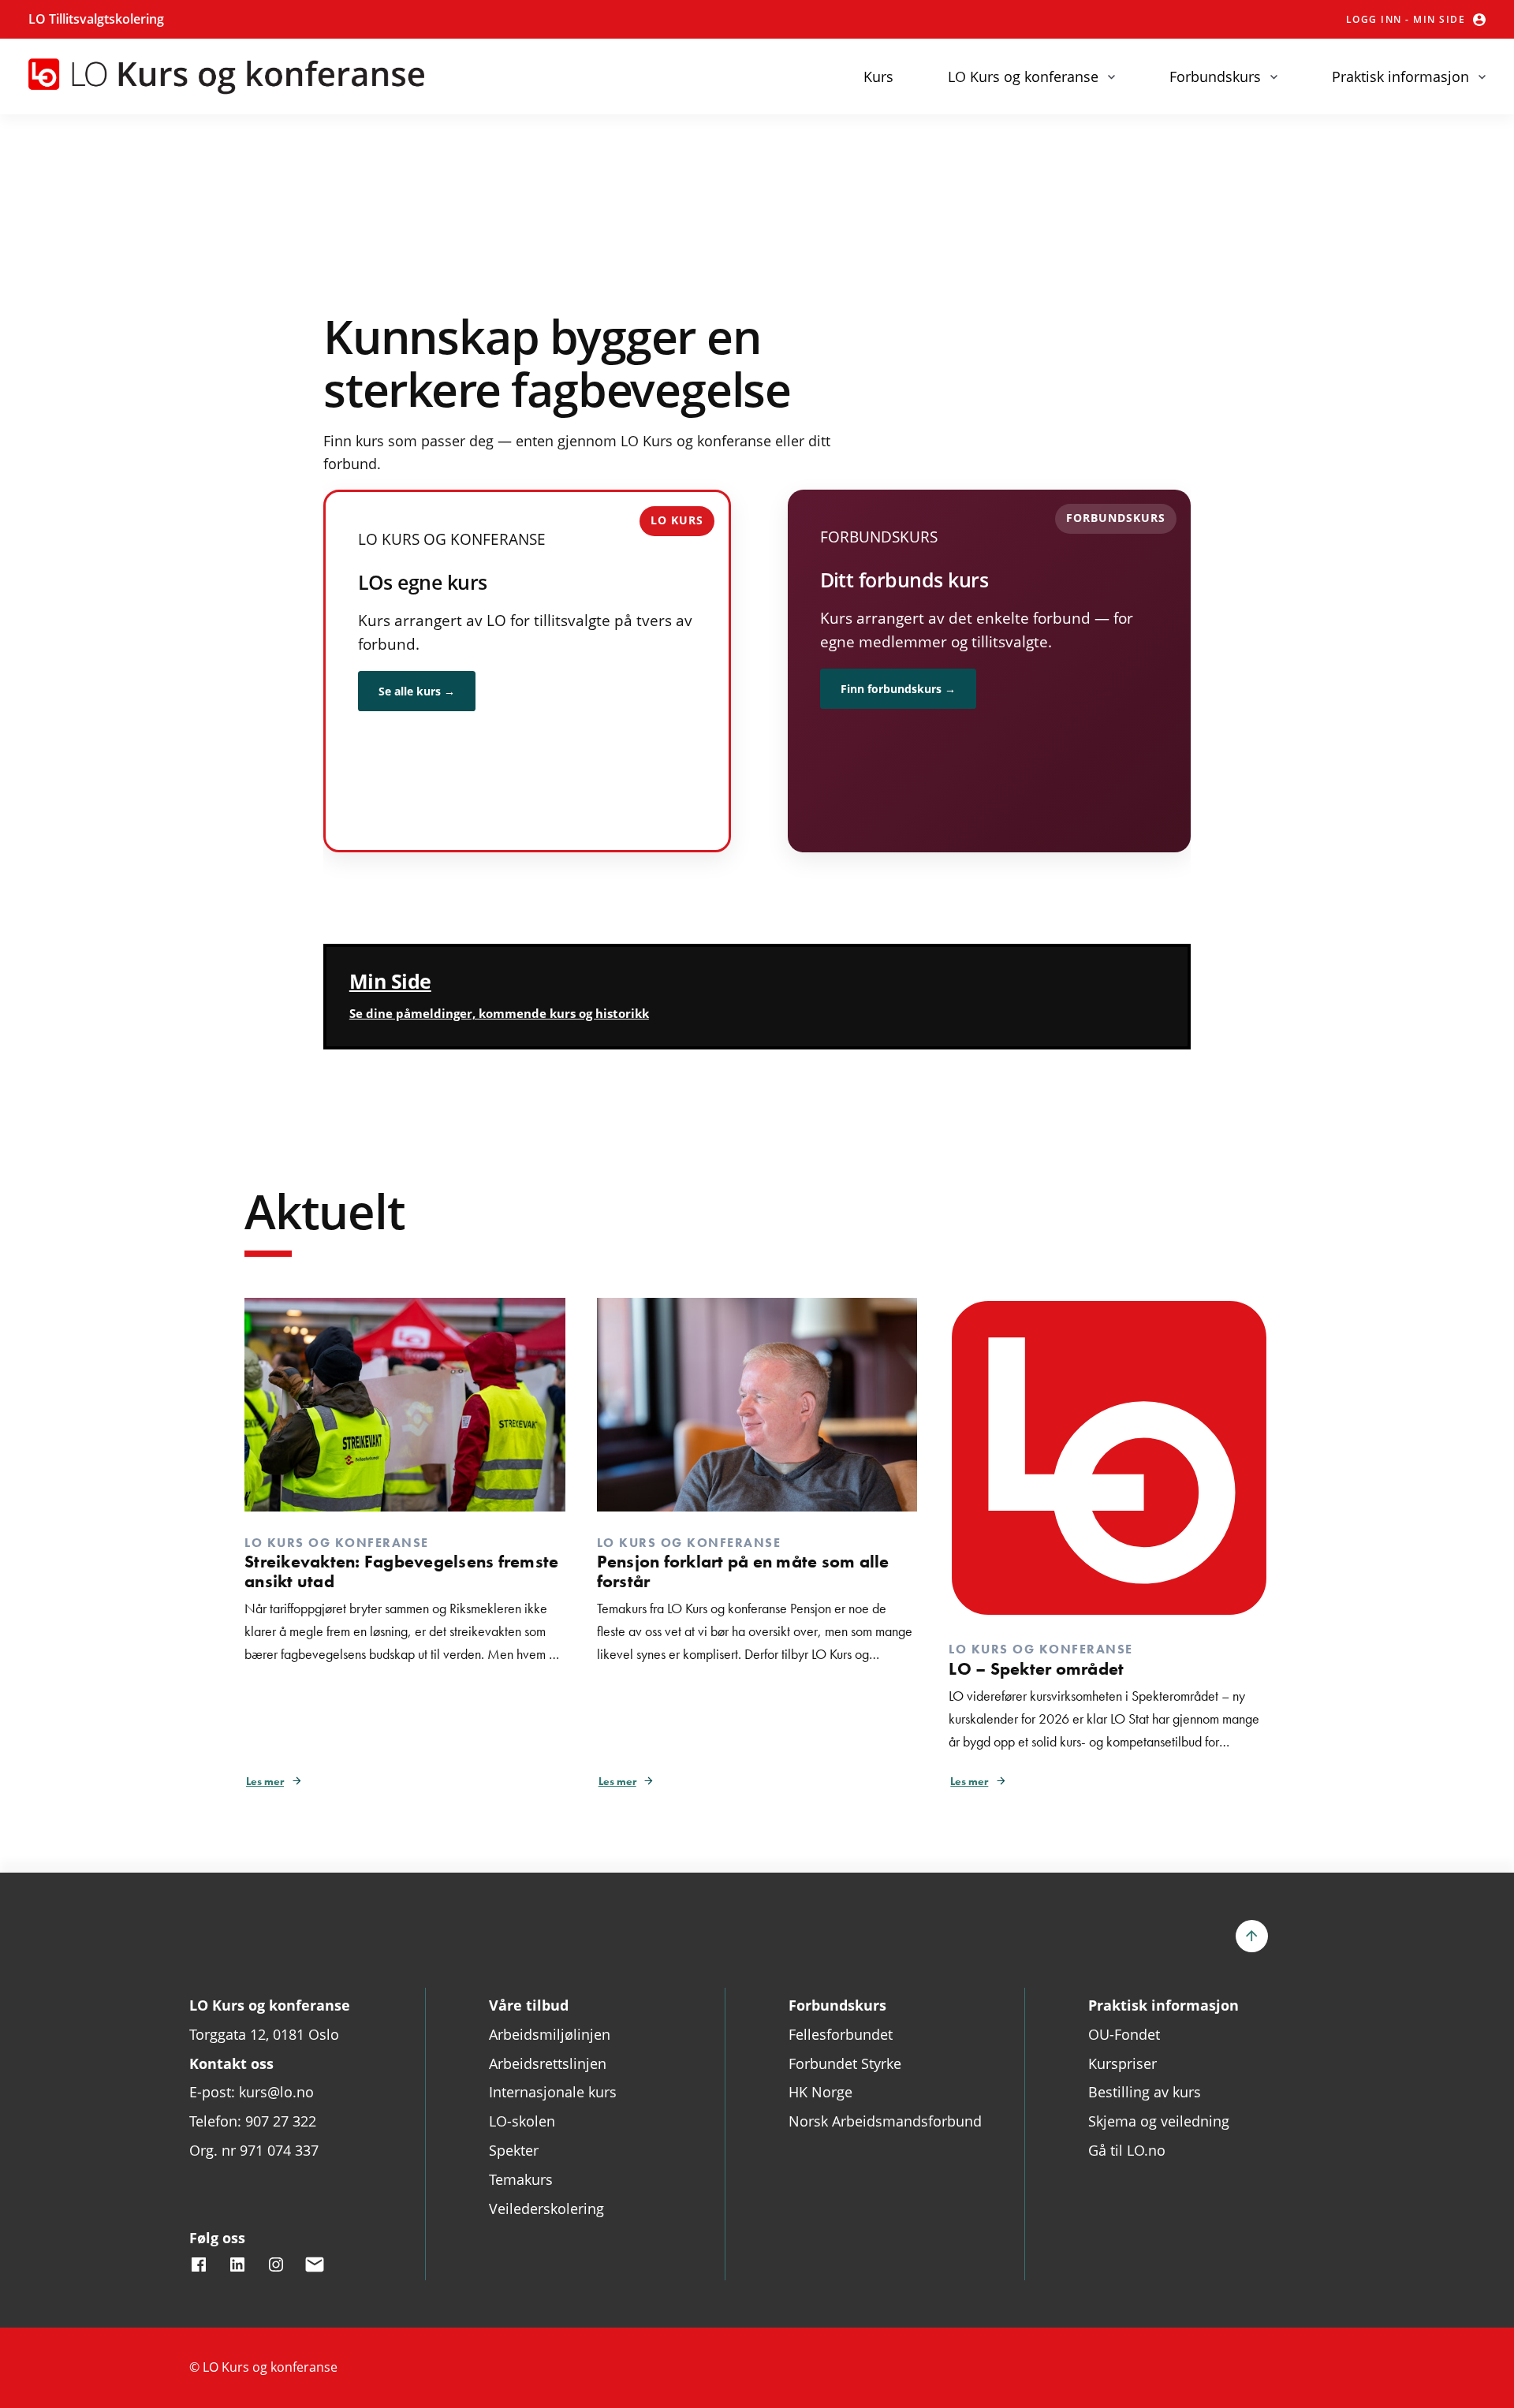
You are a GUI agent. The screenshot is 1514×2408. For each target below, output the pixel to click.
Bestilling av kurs (1145, 2092)
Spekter (514, 2150)
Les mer (265, 1781)
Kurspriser (1122, 2063)
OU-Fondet (1124, 2034)
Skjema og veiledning (1159, 2121)
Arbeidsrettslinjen (548, 2063)
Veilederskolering (546, 2209)
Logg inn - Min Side (1406, 19)
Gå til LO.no (1127, 2150)
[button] (1266, 1936)
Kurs (878, 76)
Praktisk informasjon (1400, 76)
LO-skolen (522, 2121)
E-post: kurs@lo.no (252, 2092)
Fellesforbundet (841, 2034)
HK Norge (820, 2092)
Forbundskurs (1215, 76)
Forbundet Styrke (845, 2063)
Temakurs (521, 2179)
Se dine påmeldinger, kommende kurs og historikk (499, 1013)
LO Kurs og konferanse (1023, 76)
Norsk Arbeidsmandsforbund (885, 2121)
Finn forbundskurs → (898, 689)
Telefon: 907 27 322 (253, 2121)
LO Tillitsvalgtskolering (96, 19)
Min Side (390, 981)
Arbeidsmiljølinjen (550, 2034)
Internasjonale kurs (553, 2092)
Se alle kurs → (417, 691)
